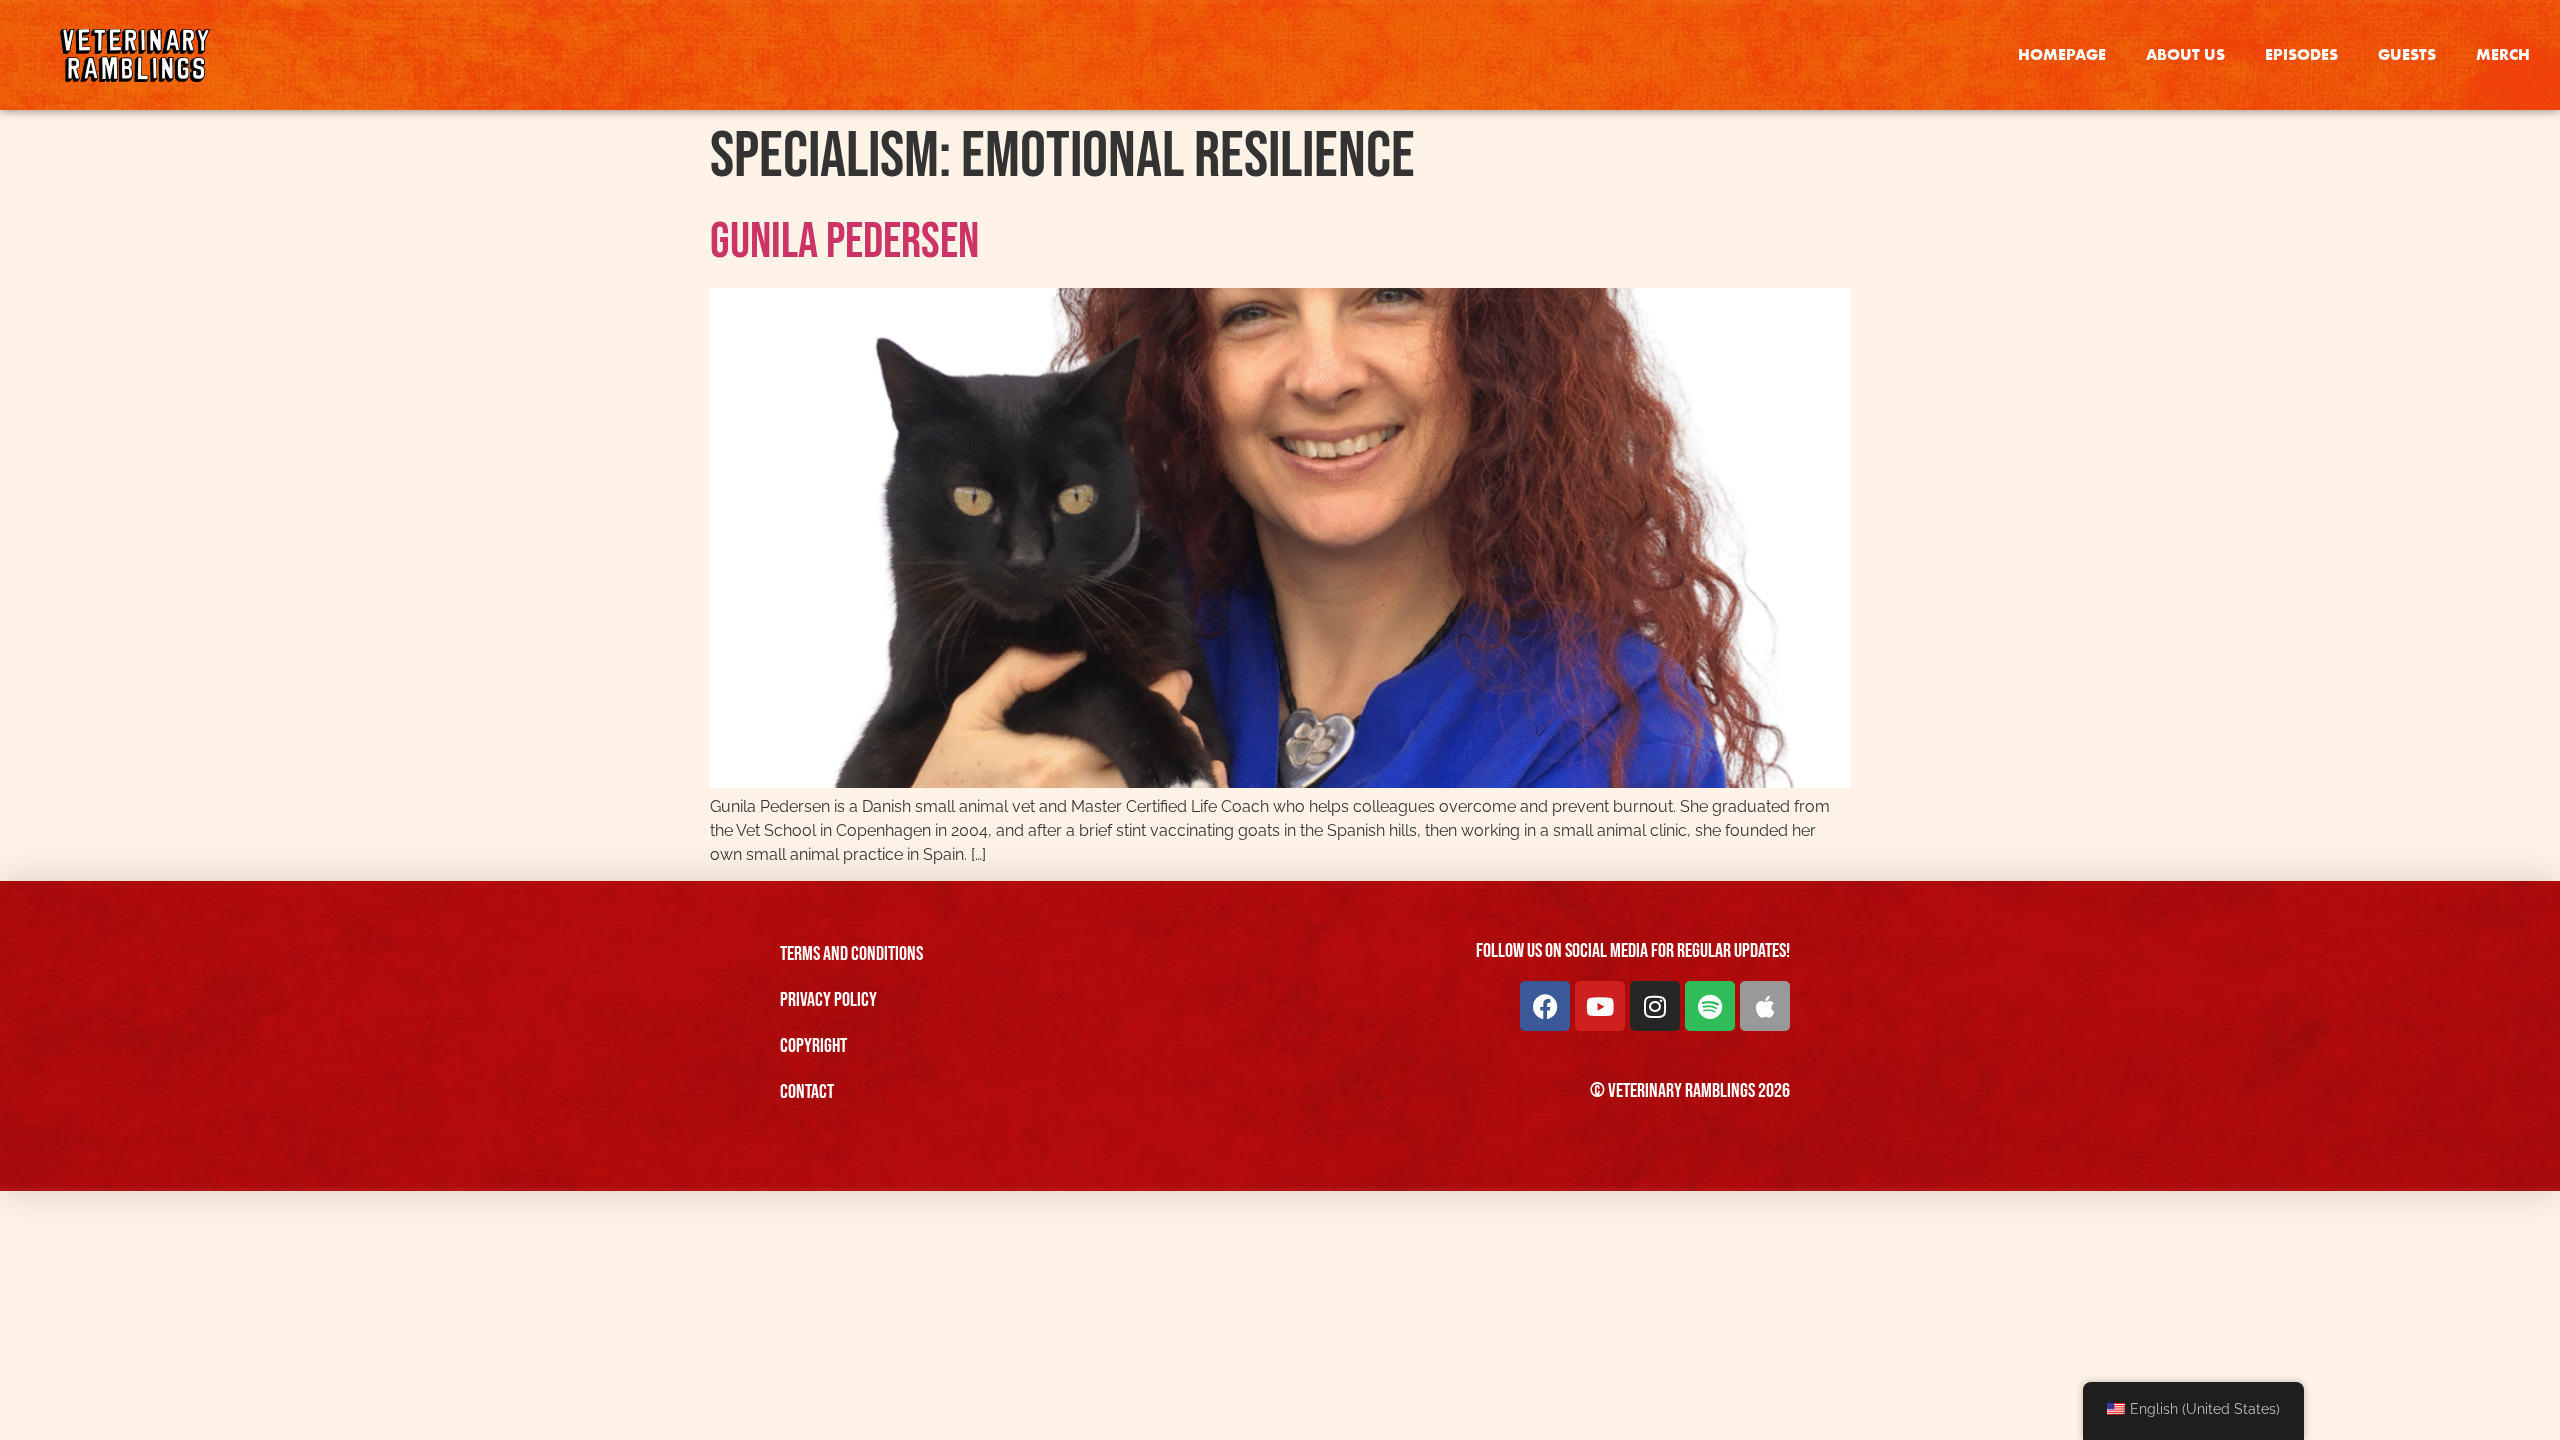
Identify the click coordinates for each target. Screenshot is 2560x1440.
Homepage (2062, 54)
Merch (2503, 54)
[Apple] (1765, 1006)
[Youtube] (1600, 1006)
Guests (2407, 54)
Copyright (813, 1046)
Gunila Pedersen (844, 242)
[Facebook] (1545, 1006)
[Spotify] (1710, 1006)
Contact (807, 1092)
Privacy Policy (828, 1000)
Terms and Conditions (851, 954)
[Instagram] (1655, 1006)
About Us (2185, 54)
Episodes (2301, 54)
